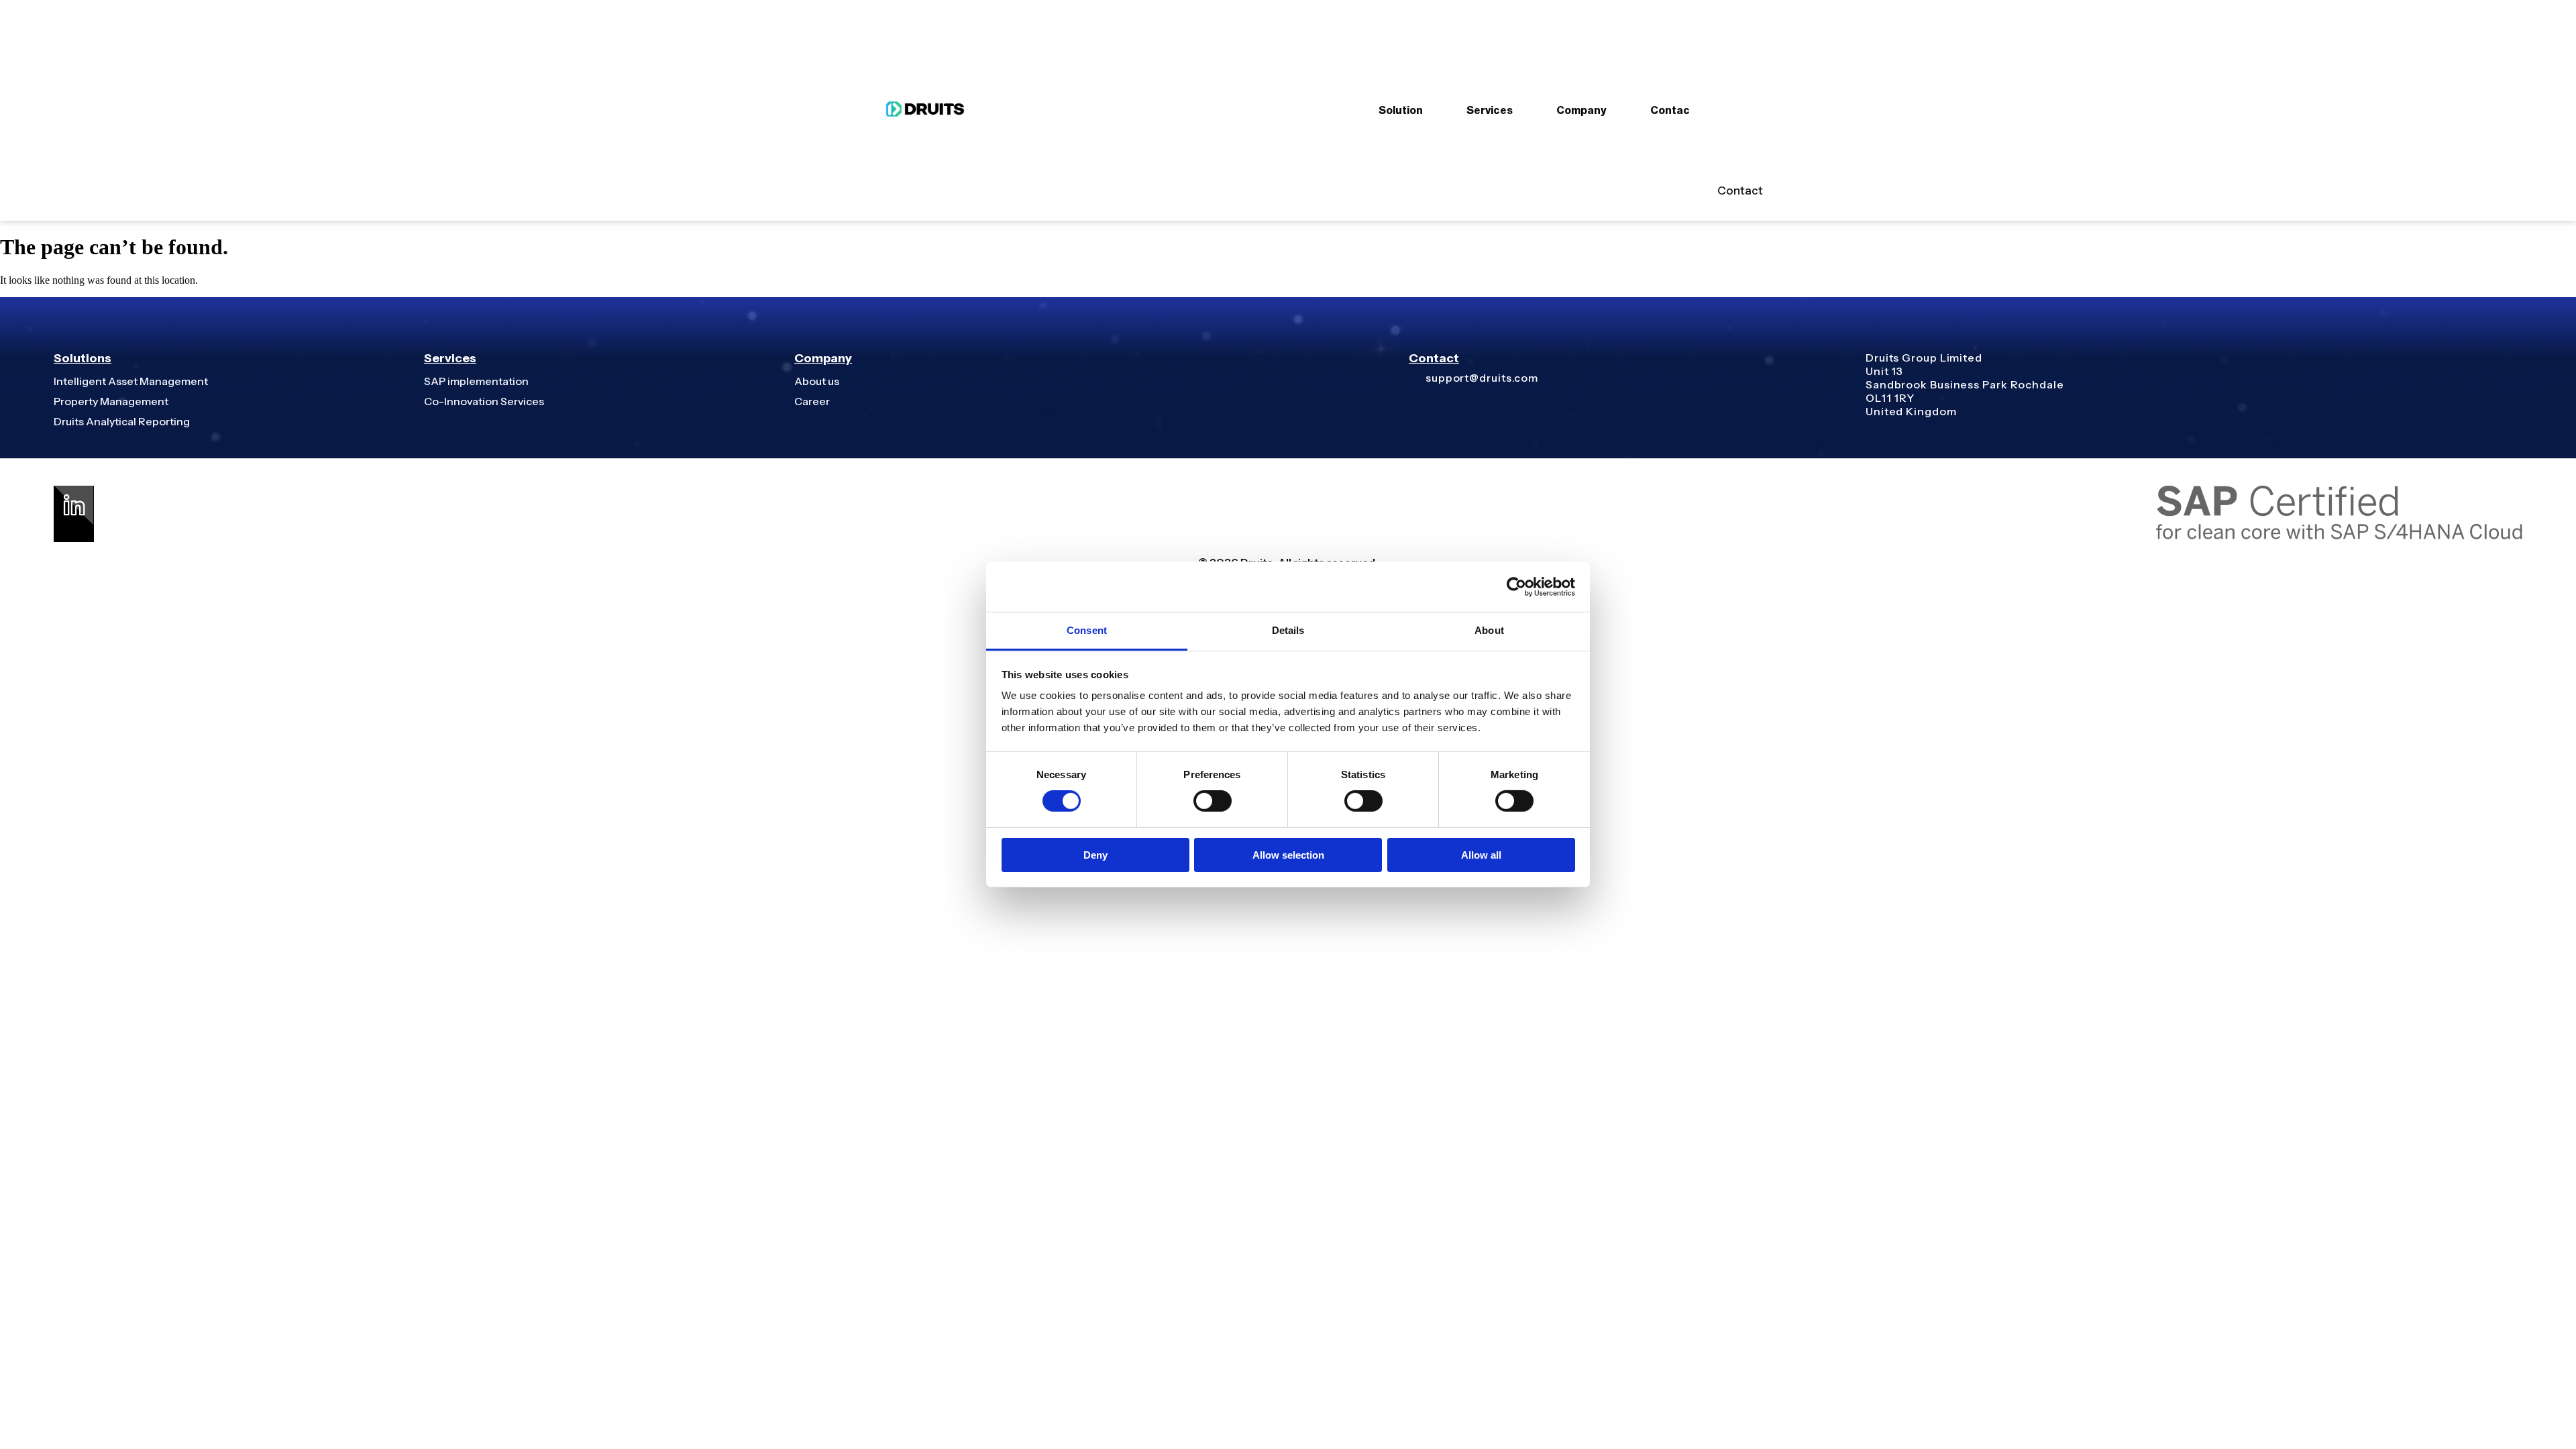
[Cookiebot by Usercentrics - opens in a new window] (1516, 586)
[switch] (1213, 801)
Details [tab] (1288, 630)
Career (812, 401)
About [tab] (1489, 630)
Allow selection (1288, 855)
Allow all (1481, 855)
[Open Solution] (1432, 111)
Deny (1095, 855)
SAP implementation (476, 381)
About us (817, 381)
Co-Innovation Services (484, 401)
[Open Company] (1615, 111)
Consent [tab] (1087, 630)
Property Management (111, 401)
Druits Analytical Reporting (122, 421)
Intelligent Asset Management (131, 381)
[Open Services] (1521, 111)
